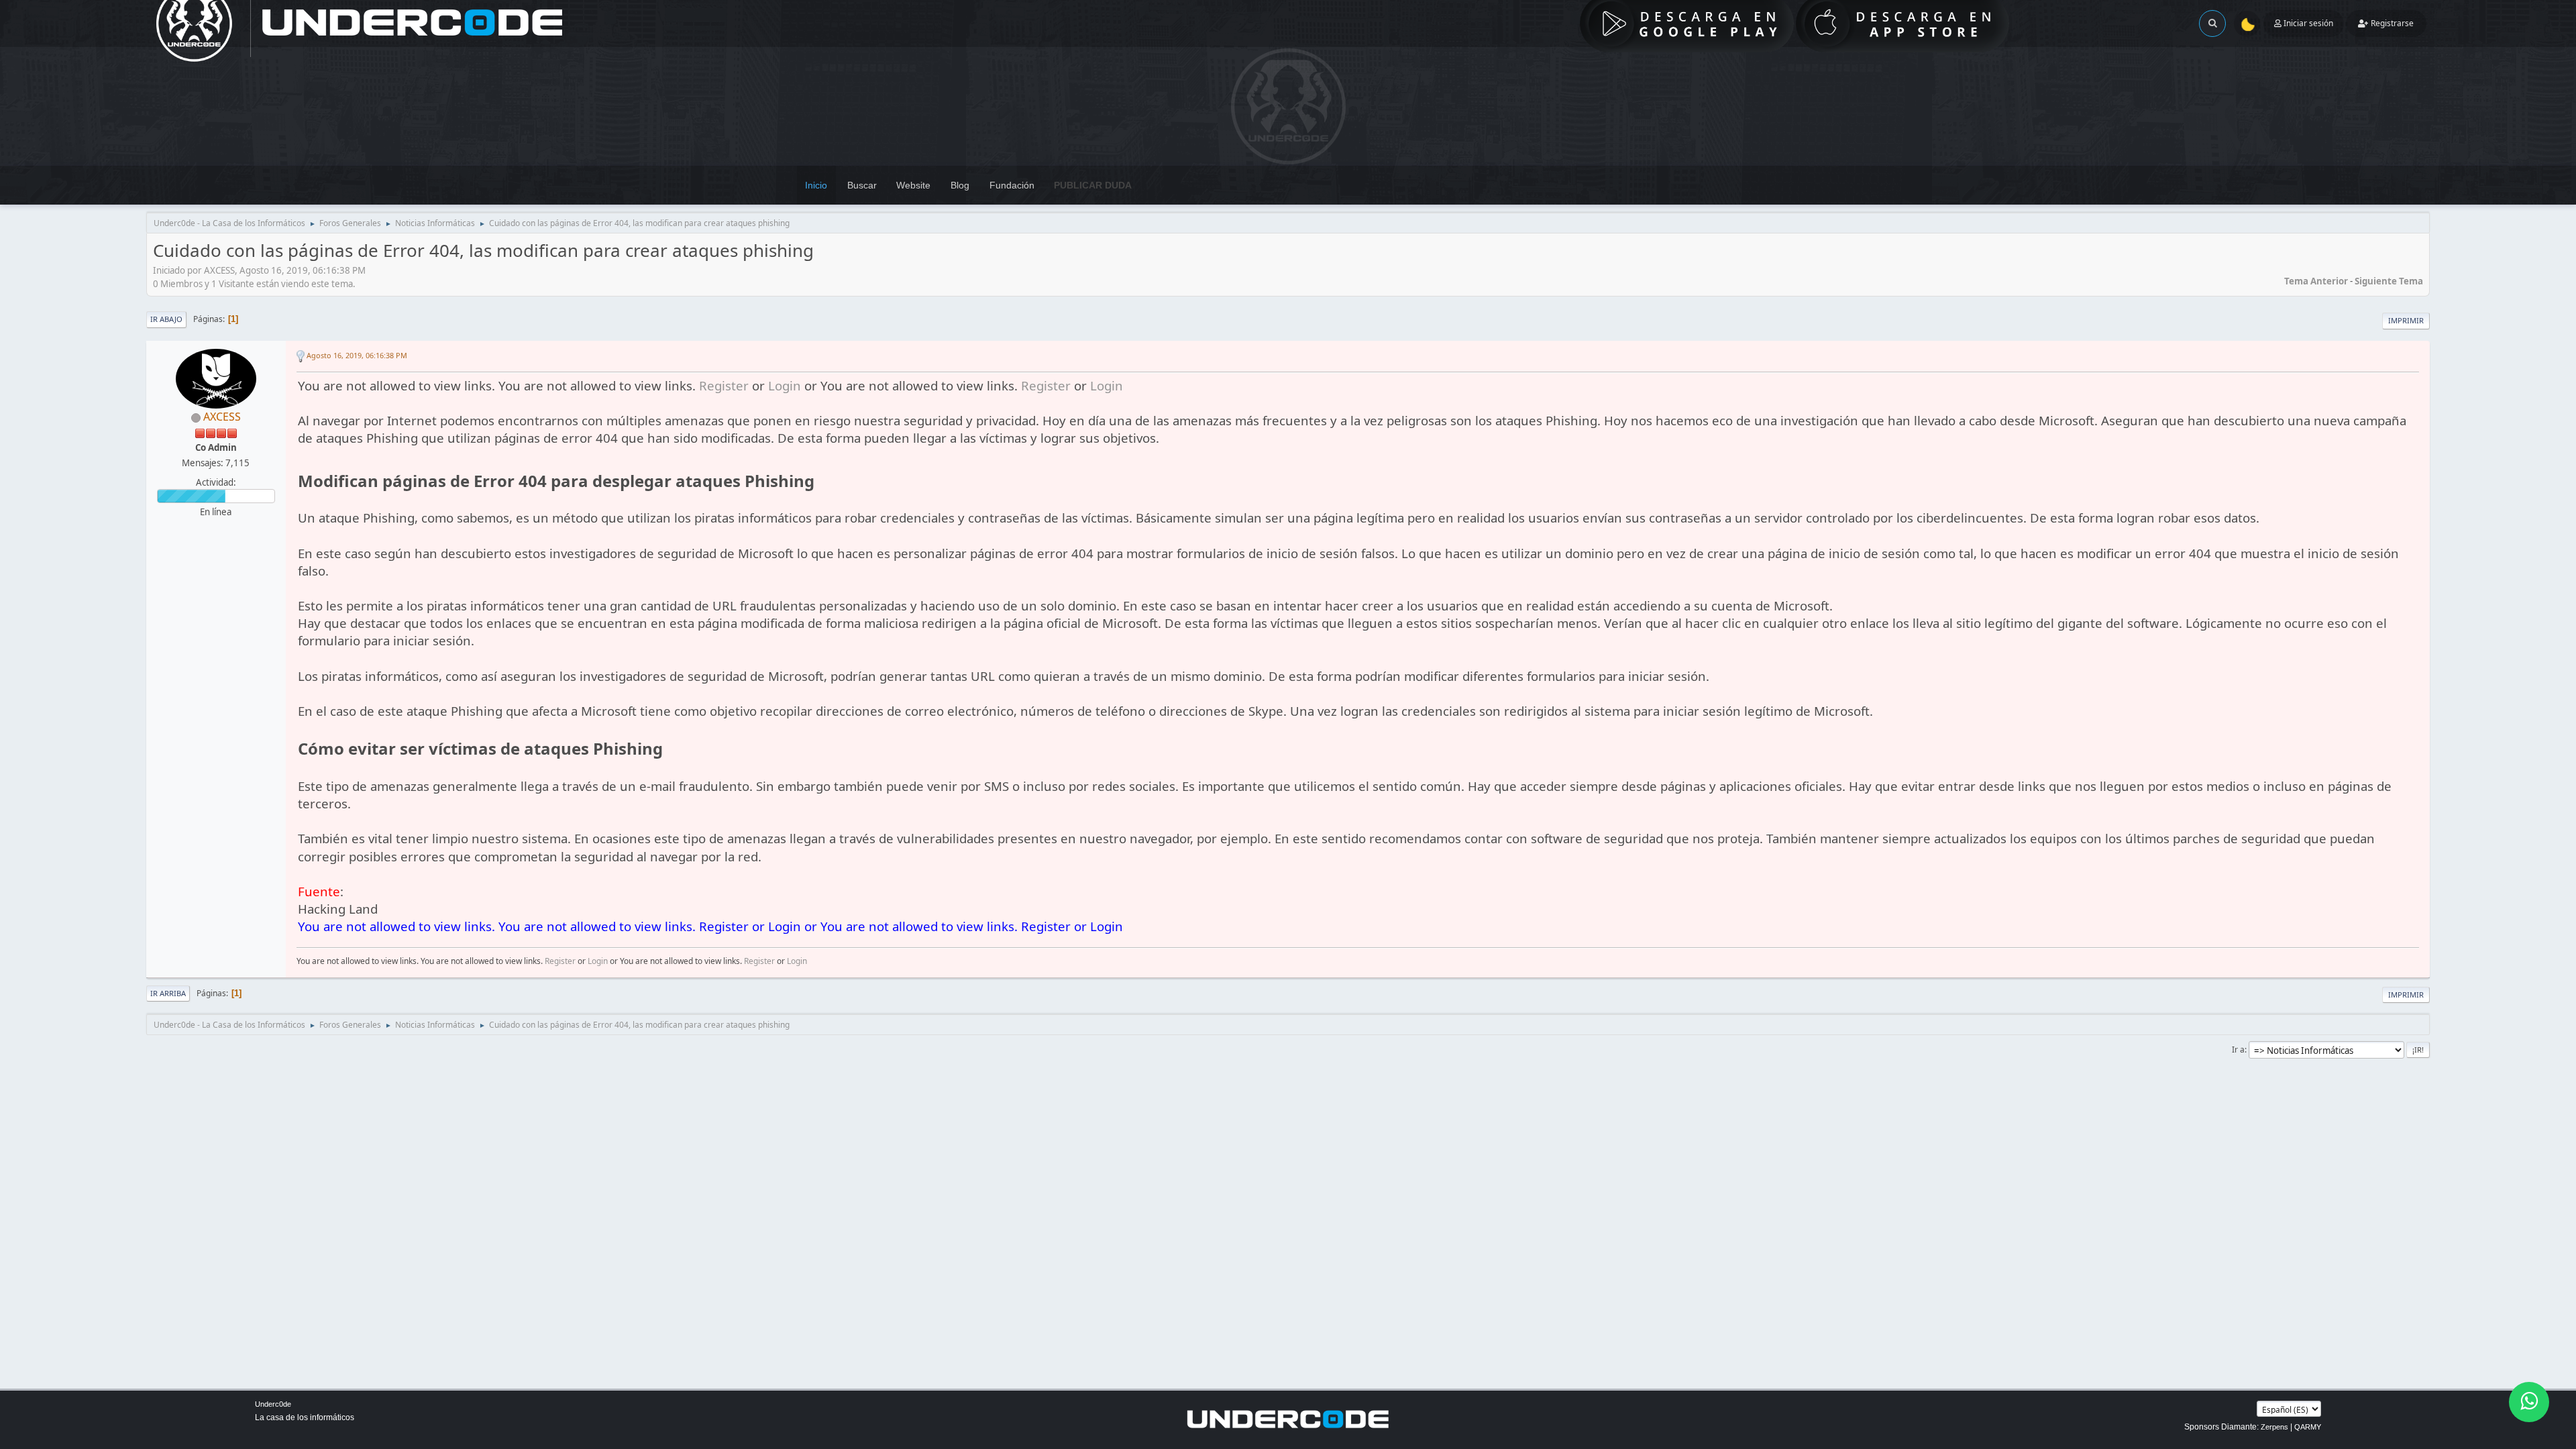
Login (785, 385)
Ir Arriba (168, 993)
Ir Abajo (166, 319)
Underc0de (273, 1404)
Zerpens (2274, 1427)
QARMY (2308, 1427)
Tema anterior (2316, 281)
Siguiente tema (2389, 281)
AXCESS (222, 417)
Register (724, 385)
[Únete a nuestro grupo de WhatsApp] (2529, 1402)
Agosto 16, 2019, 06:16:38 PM (357, 355)
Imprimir (2406, 320)
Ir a (2238, 1050)
